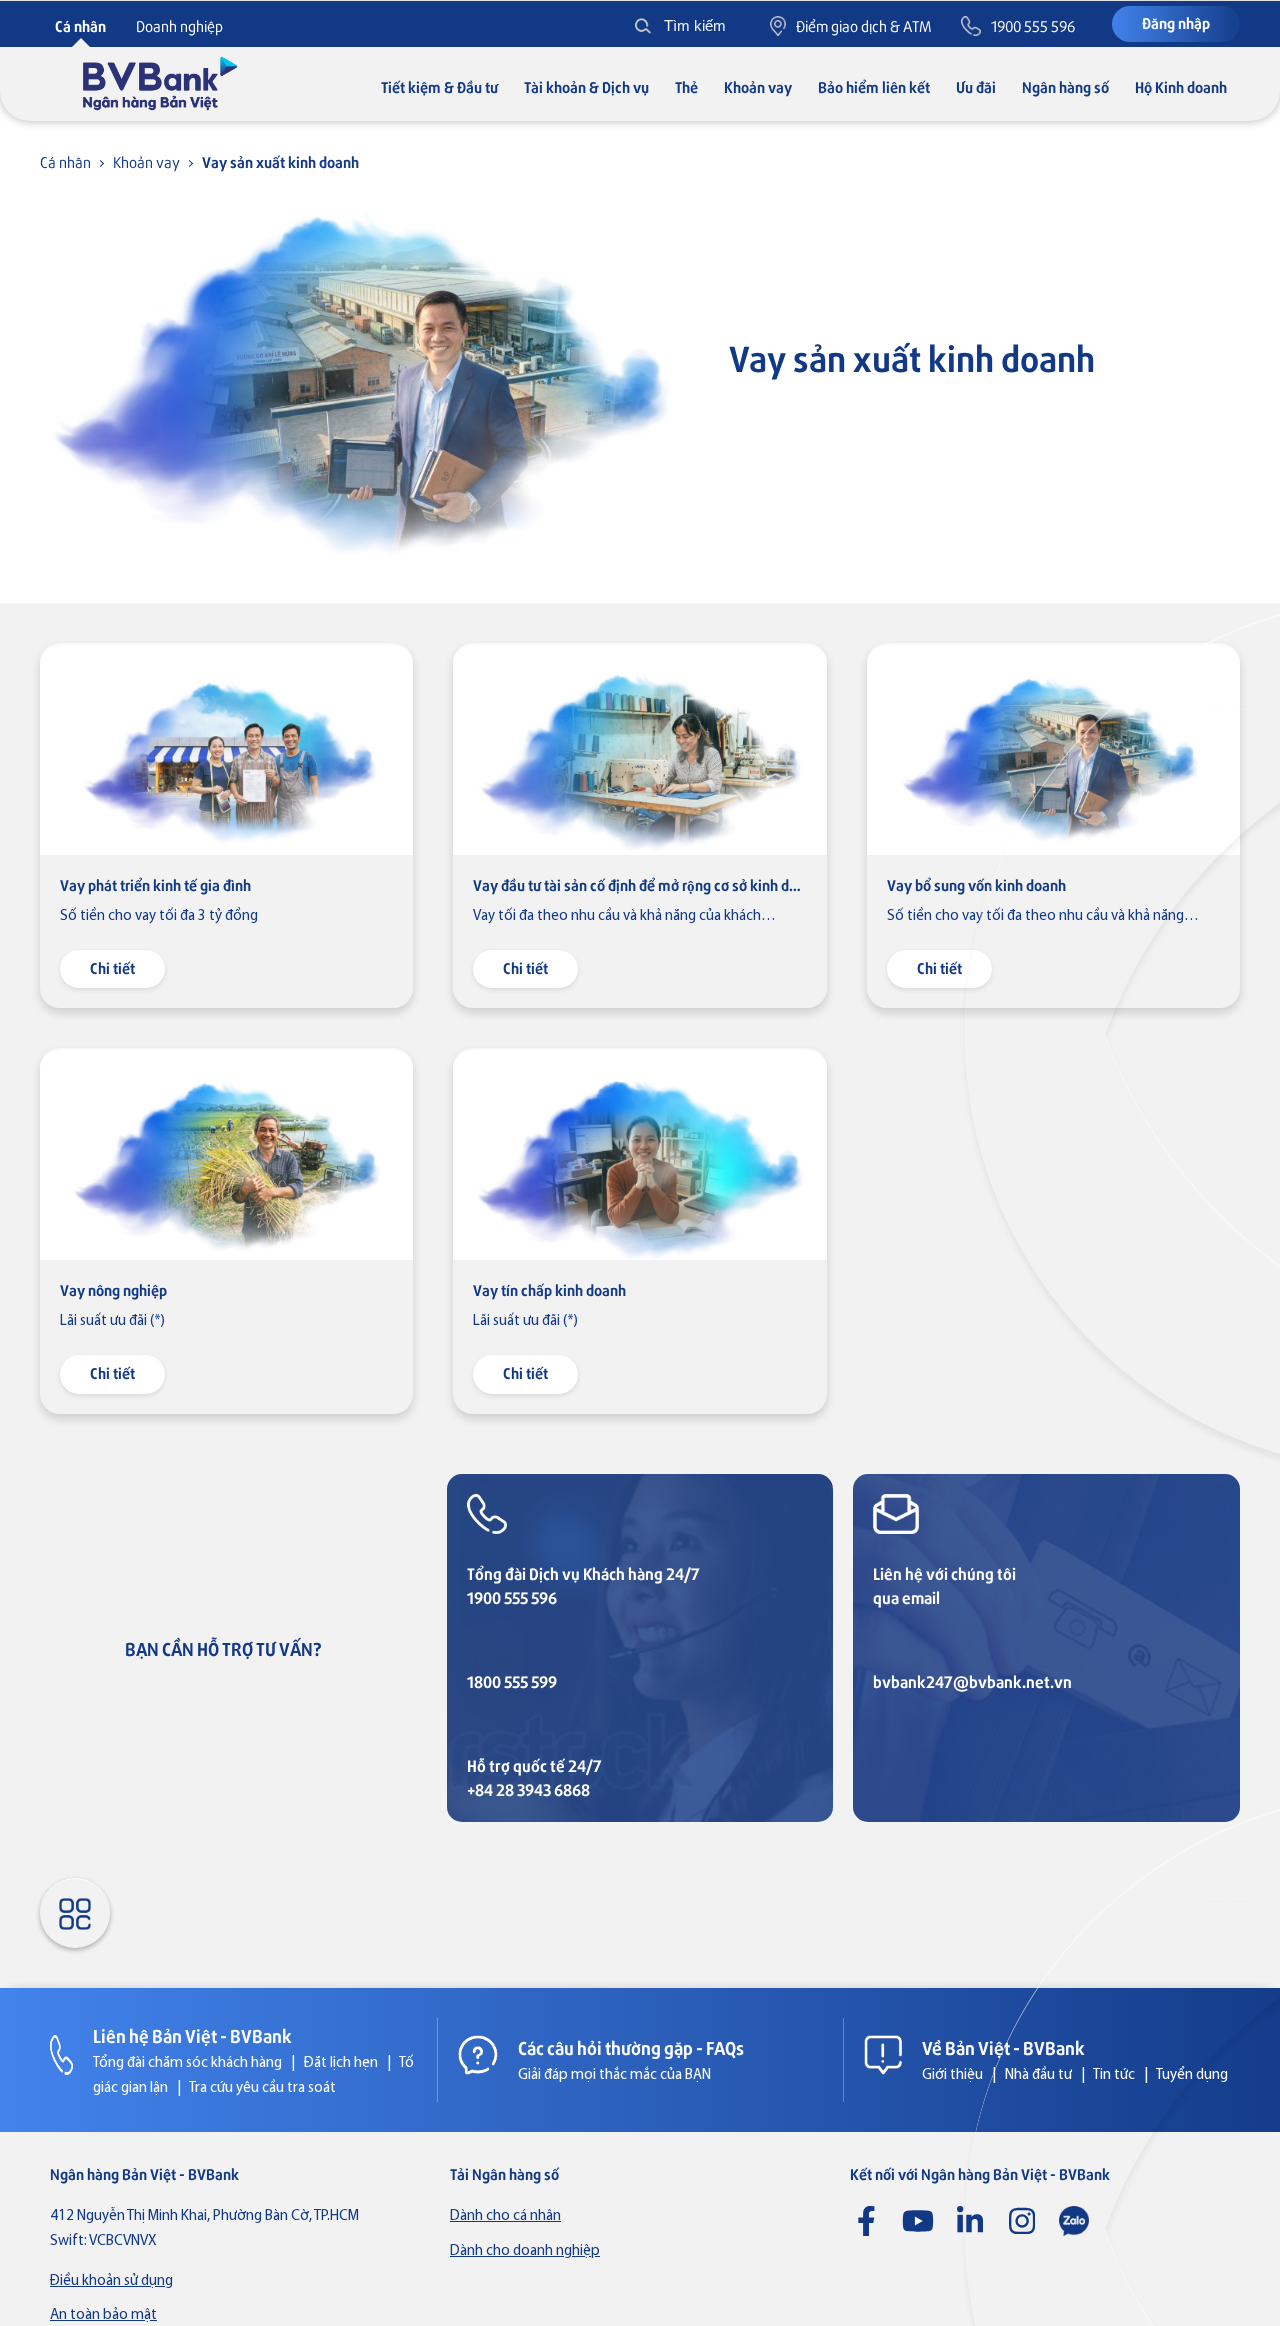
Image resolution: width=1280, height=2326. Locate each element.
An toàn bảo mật (103, 2315)
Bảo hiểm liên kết (874, 86)
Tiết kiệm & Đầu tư (439, 86)
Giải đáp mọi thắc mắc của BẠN (614, 2075)
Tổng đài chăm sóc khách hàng (187, 2063)
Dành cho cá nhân (505, 2216)
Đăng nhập (1176, 22)
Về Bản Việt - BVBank (1003, 2047)
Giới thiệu (952, 2075)
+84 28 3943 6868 (528, 1789)
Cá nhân (65, 161)
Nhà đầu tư (1038, 2075)
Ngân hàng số (1065, 86)
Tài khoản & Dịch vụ (586, 86)
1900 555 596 (512, 1597)
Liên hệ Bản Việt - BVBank (192, 2035)
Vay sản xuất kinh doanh (280, 161)
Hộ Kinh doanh (1181, 86)
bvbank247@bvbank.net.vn (972, 1681)
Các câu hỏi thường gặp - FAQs (631, 2047)
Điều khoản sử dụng (111, 2281)
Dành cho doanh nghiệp (525, 2251)
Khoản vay (758, 86)
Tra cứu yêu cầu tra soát (262, 2088)
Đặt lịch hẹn (341, 2063)
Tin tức (1114, 2075)
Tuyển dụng (1192, 2075)
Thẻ (686, 86)
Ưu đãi (976, 86)
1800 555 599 (512, 1681)
